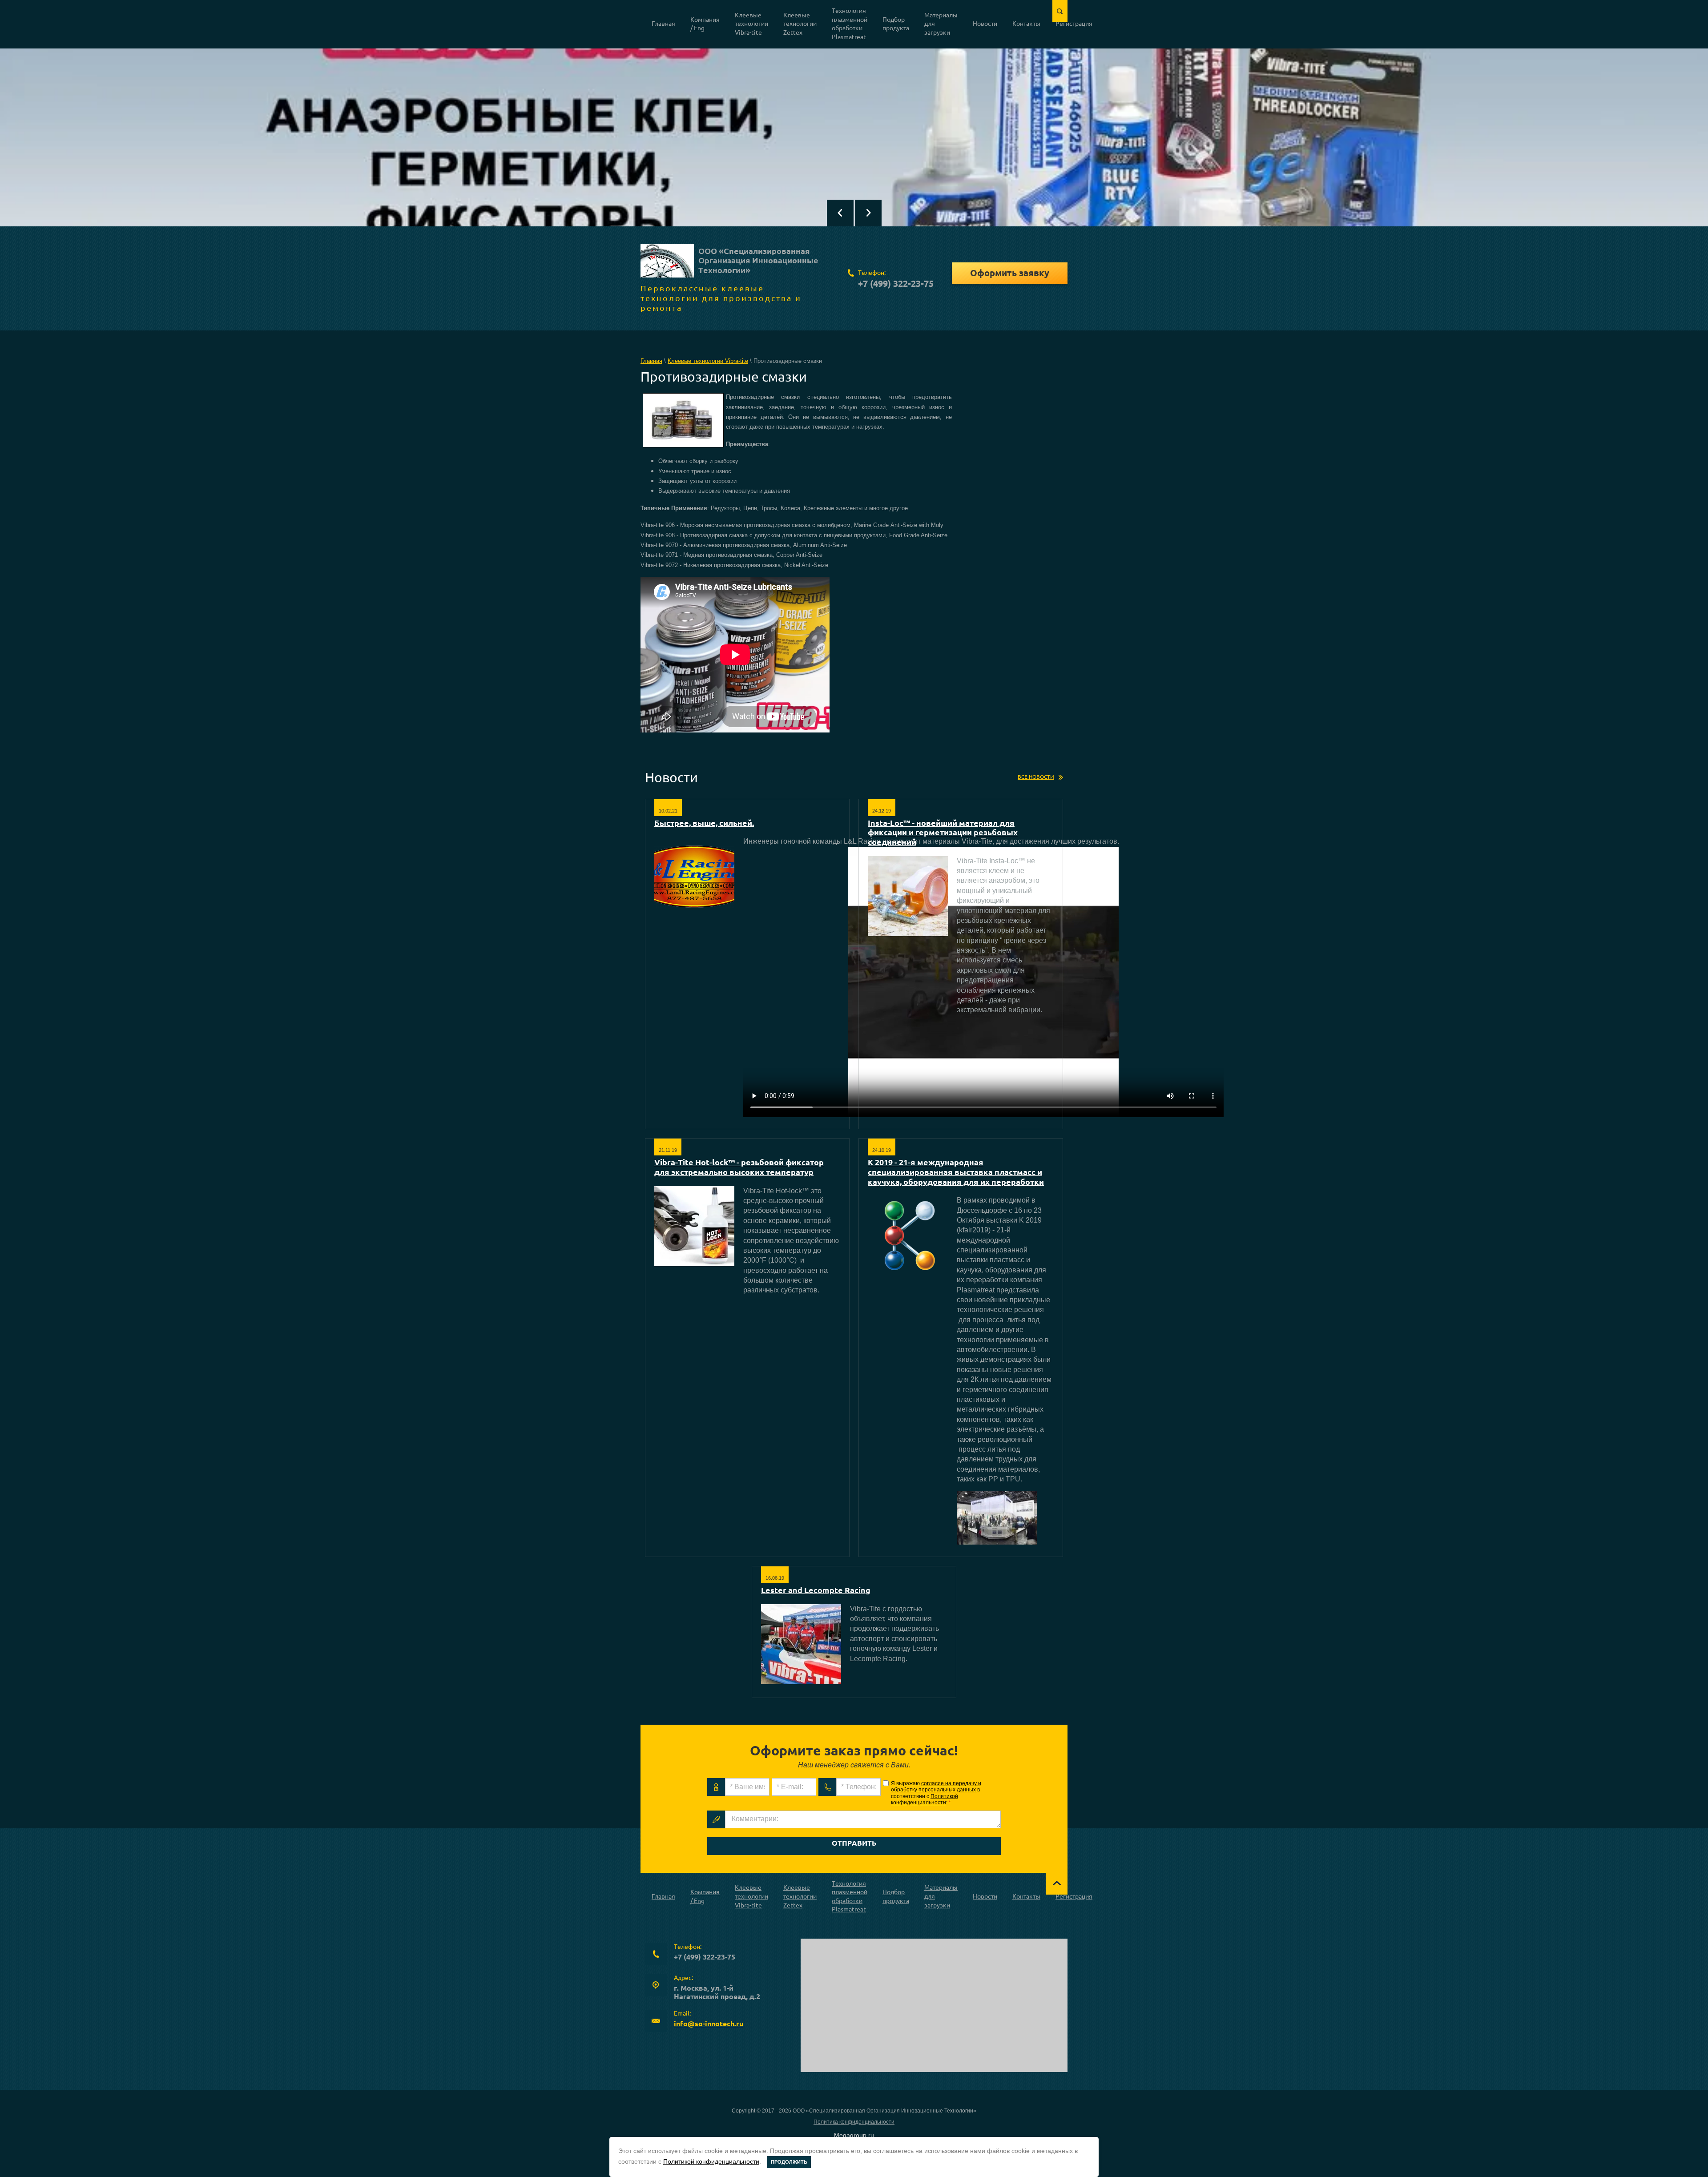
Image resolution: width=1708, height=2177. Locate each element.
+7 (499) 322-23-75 (896, 284)
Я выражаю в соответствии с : (936, 1793)
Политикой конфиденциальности (924, 1799)
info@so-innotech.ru (709, 2024)
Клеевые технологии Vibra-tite (708, 361)
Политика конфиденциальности (854, 2122)
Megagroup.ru (854, 2135)
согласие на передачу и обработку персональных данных (936, 1787)
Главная (651, 361)
